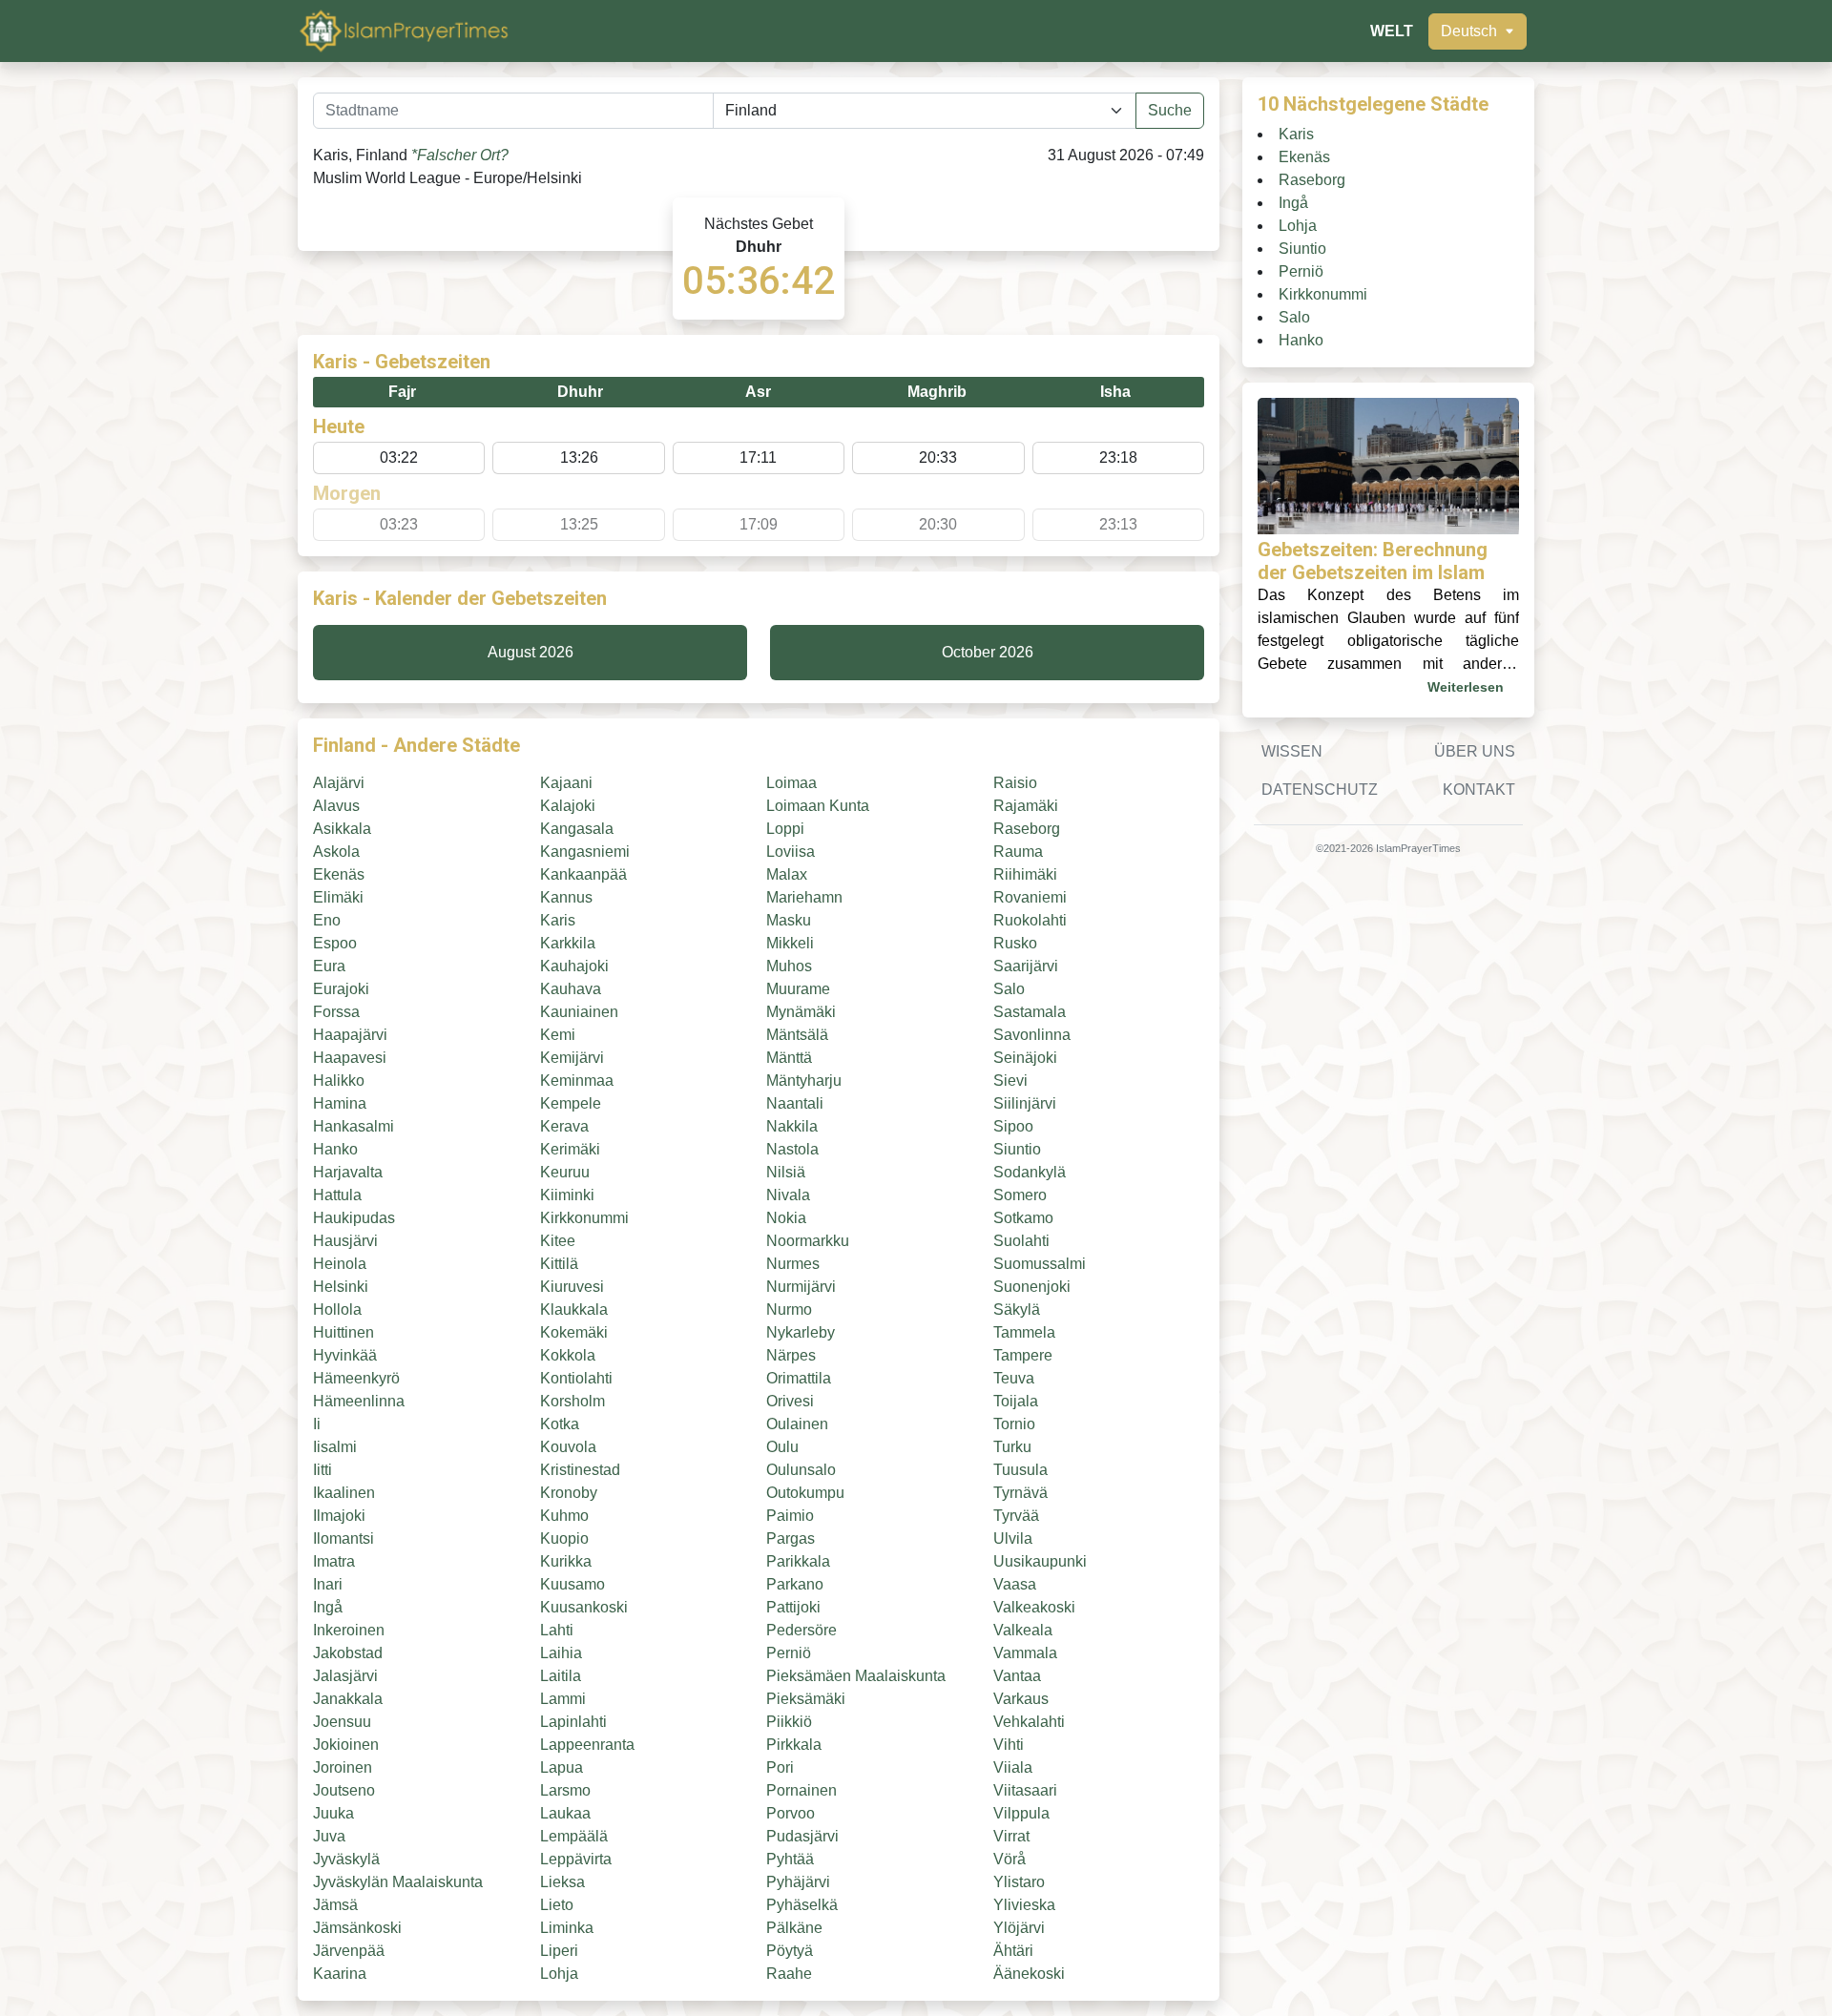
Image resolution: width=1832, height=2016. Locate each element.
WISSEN (1292, 751)
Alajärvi (339, 783)
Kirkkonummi (584, 1218)
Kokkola (568, 1355)
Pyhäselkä (802, 1905)
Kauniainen (579, 1012)
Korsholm (572, 1401)
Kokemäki (574, 1332)
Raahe (789, 1974)
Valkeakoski (1034, 1607)
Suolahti (1021, 1241)
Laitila (561, 1676)
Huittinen (343, 1332)
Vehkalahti (1029, 1722)
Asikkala (342, 829)
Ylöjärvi (1019, 1928)
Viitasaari (1025, 1790)
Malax (787, 874)
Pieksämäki (806, 1699)
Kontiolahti (576, 1378)
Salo (1009, 989)
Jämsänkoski (357, 1928)
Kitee (558, 1241)
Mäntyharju (804, 1081)
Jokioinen (346, 1745)
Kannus (566, 897)
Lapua (562, 1767)
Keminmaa (577, 1081)
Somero (1020, 1195)
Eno (327, 920)
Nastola (792, 1149)
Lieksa (562, 1882)
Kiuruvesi (572, 1287)
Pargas (791, 1538)
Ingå (328, 1607)
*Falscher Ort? (460, 155)
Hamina (340, 1103)
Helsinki (341, 1287)
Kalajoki (568, 806)
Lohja (559, 1974)
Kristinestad (580, 1470)
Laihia (561, 1653)
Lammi (563, 1699)
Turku (1012, 1447)
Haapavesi (350, 1058)
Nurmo (789, 1309)
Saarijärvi (1026, 966)
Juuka (333, 1813)
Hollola (337, 1309)
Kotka (560, 1424)
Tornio (1014, 1424)
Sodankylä (1030, 1172)
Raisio (1015, 783)
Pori (780, 1767)
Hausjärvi (345, 1241)
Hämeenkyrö (356, 1378)
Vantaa (1017, 1676)
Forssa (336, 1012)
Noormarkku (808, 1241)
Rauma (1018, 852)
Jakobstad (348, 1653)
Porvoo (791, 1813)
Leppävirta (576, 1859)
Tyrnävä (1020, 1493)
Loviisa (791, 852)
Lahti (557, 1630)
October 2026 (988, 652)
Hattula (337, 1195)
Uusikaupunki (1040, 1561)
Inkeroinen (349, 1630)
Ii (317, 1424)
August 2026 (531, 652)
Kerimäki (570, 1149)
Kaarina (340, 1974)
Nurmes (793, 1264)
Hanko (335, 1149)
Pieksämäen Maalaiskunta (856, 1676)
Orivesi (790, 1401)
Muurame (798, 989)
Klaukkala (574, 1309)
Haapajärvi (350, 1035)
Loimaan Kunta (818, 806)
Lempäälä (574, 1836)
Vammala (1025, 1653)
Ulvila (1013, 1538)
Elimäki (338, 897)
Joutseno (344, 1790)
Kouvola (568, 1447)
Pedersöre (801, 1630)
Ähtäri (1013, 1951)
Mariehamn (804, 897)
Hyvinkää (345, 1355)
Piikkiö (789, 1722)
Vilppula (1021, 1813)
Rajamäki (1026, 806)
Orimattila (799, 1378)
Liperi (559, 1951)
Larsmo (565, 1790)
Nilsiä (786, 1172)
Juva (329, 1836)
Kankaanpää (583, 874)
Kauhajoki (574, 966)
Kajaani (566, 783)
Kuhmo (564, 1516)
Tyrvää (1016, 1516)
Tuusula (1020, 1470)
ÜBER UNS (1475, 751)
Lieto (557, 1905)
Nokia (786, 1218)
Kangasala (577, 829)
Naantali (795, 1103)
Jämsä (335, 1905)
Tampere (1023, 1355)
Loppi (785, 829)
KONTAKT (1479, 790)
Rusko (1015, 943)
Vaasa (1015, 1584)
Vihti (1009, 1745)
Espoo (335, 943)
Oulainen (797, 1424)
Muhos (789, 966)
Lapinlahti (573, 1722)
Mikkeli (790, 943)
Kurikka (566, 1561)
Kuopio (564, 1538)
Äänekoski (1029, 1974)
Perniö (789, 1653)
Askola (336, 852)
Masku (789, 920)
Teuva (1014, 1378)
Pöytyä (790, 1951)
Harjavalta (348, 1172)
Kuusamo (572, 1584)
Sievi (1010, 1081)
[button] (1478, 31)
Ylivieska (1024, 1905)
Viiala (1013, 1767)
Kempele (571, 1103)
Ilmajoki (339, 1516)
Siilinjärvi (1025, 1103)
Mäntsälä (797, 1035)
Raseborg (1027, 829)
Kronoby (569, 1493)
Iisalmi (335, 1447)
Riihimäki (1025, 874)
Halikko (339, 1081)
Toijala (1016, 1401)
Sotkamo (1023, 1218)
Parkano (795, 1584)
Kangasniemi (585, 852)
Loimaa (791, 783)
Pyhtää (790, 1859)
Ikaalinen (344, 1493)
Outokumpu (805, 1493)
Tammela (1024, 1332)
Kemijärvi (572, 1058)
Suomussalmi (1040, 1264)
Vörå (1010, 1859)
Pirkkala (794, 1745)
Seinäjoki (1025, 1058)
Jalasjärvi (345, 1676)
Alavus (336, 806)
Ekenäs (339, 874)
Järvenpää (349, 1951)
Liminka (567, 1928)
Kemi (558, 1035)
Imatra (334, 1561)
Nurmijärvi (801, 1287)
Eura (329, 966)
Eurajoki (341, 989)
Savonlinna (1032, 1035)
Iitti (323, 1470)
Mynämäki (801, 1012)
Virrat (1011, 1836)
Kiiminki (567, 1195)
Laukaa (565, 1813)
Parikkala (798, 1561)
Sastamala (1030, 1012)
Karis (558, 920)
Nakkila (792, 1126)
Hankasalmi (354, 1126)
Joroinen (343, 1767)
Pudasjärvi (802, 1836)
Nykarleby (801, 1332)
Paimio (790, 1516)
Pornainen (801, 1790)
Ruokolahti (1030, 920)
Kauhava (571, 989)
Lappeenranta (587, 1745)
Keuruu (565, 1172)
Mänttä (789, 1058)
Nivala (788, 1195)
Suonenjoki (1032, 1287)
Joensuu (342, 1722)
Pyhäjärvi (798, 1882)
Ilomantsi (343, 1538)
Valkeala (1023, 1630)
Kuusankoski (584, 1607)
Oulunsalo (801, 1470)
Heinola (340, 1264)
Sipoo (1013, 1126)
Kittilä (559, 1264)
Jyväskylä (346, 1859)
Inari (328, 1584)
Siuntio (1017, 1149)
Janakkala (348, 1699)
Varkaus (1021, 1699)
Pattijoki (793, 1607)
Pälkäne (794, 1928)
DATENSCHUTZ (1320, 790)
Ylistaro (1019, 1882)
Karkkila (568, 943)
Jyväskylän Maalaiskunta (398, 1882)
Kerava (564, 1126)
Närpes (791, 1355)
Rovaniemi (1030, 897)
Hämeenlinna (359, 1401)
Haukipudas (354, 1218)
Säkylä (1017, 1309)
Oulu (782, 1447)
